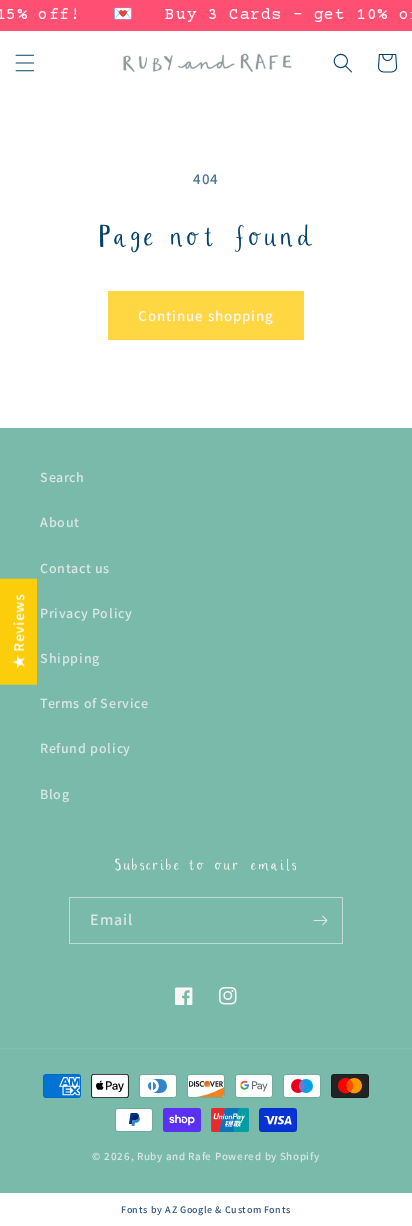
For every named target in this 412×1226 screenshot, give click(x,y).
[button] (25, 63)
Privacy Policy (86, 613)
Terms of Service (94, 703)
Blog (54, 794)
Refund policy (85, 748)
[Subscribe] (320, 920)
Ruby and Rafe (174, 1156)
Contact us (75, 568)
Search (62, 477)
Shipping (70, 658)
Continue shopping (206, 315)
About (60, 522)
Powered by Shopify (267, 1156)
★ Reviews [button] (18, 631)
